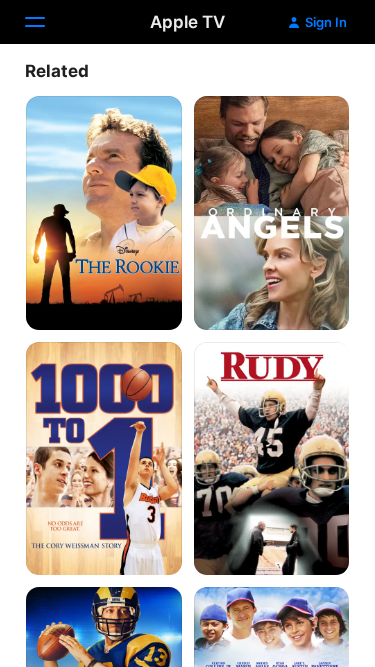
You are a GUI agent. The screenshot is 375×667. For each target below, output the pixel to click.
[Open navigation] (47, 22)
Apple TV (187, 22)
